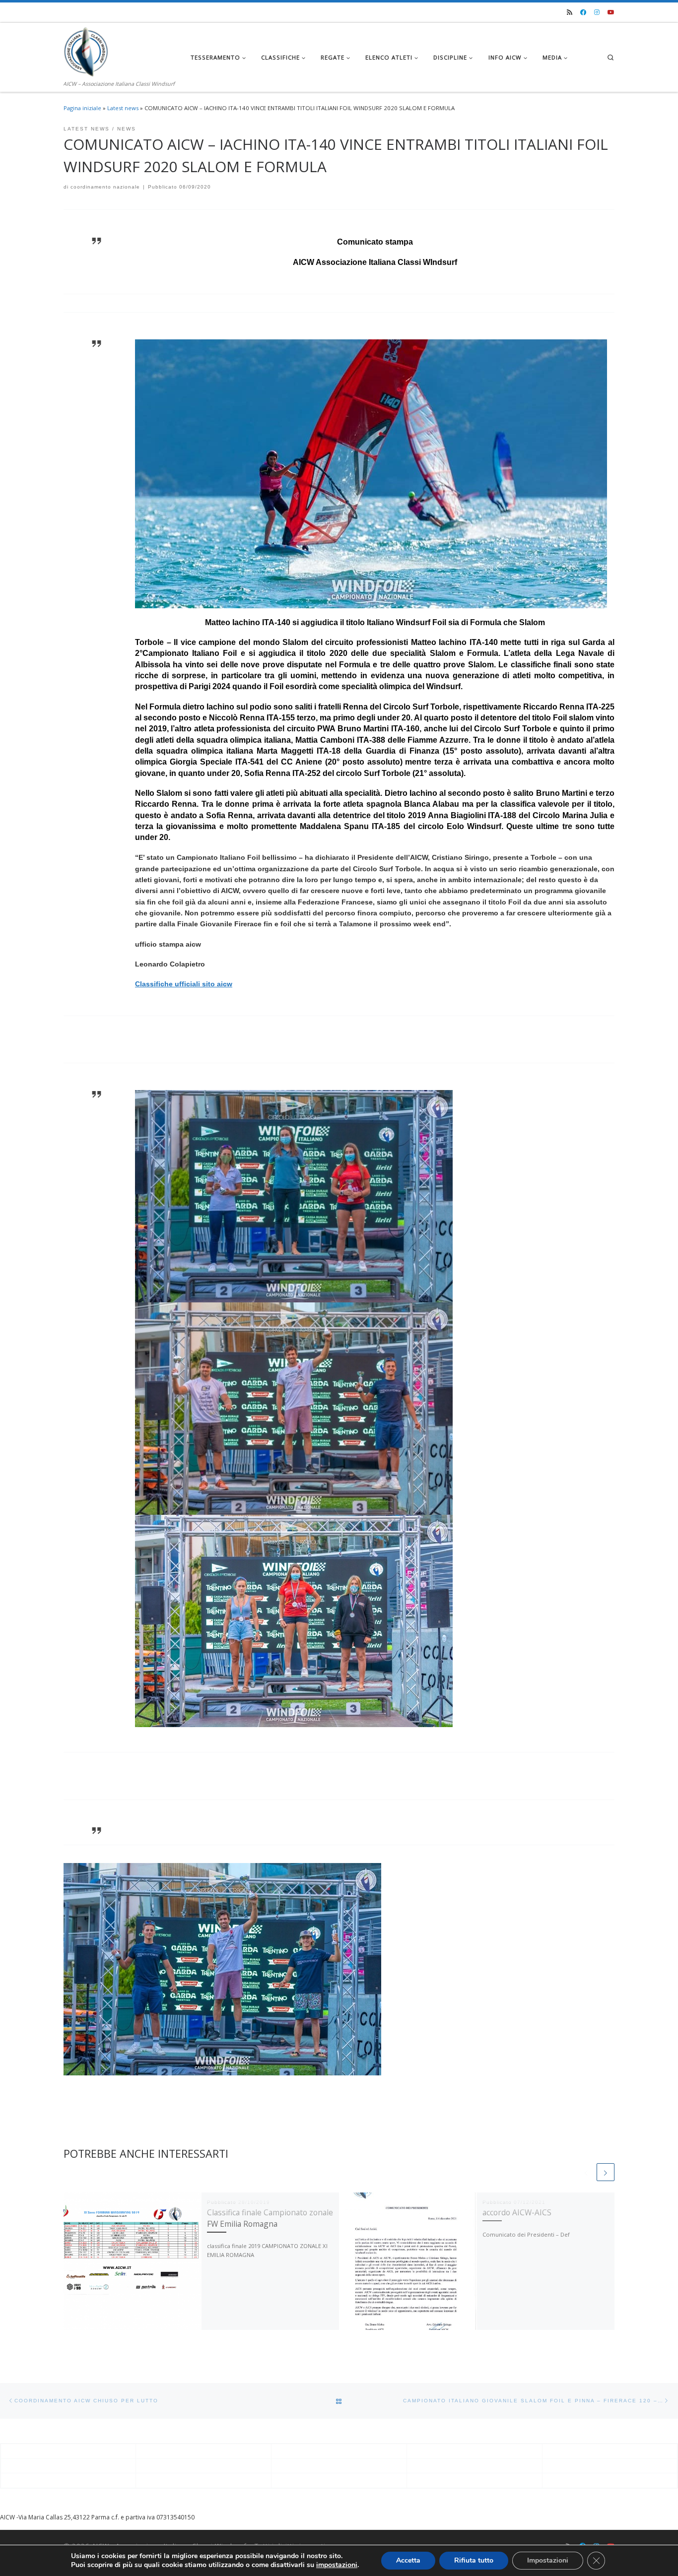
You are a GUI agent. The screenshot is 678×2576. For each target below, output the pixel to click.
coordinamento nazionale (105, 187)
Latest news (123, 108)
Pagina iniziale (82, 108)
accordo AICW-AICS (517, 2212)
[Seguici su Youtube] (611, 13)
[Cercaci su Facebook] (583, 13)
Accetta (408, 2560)
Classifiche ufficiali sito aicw (184, 984)
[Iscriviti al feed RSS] (570, 13)
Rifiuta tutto (474, 2560)
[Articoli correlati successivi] (606, 2172)
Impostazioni (548, 2560)
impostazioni (337, 2565)
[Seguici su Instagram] (597, 13)
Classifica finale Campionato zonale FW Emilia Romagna (270, 2218)
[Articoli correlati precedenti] (586, 2172)
